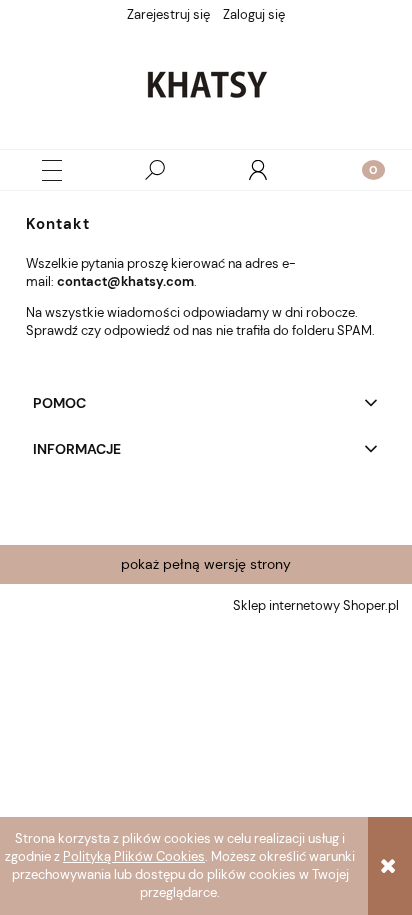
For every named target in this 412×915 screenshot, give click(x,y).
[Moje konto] (258, 170)
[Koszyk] (361, 170)
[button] (52, 170)
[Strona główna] (206, 84)
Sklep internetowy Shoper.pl (316, 605)
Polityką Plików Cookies (134, 856)
